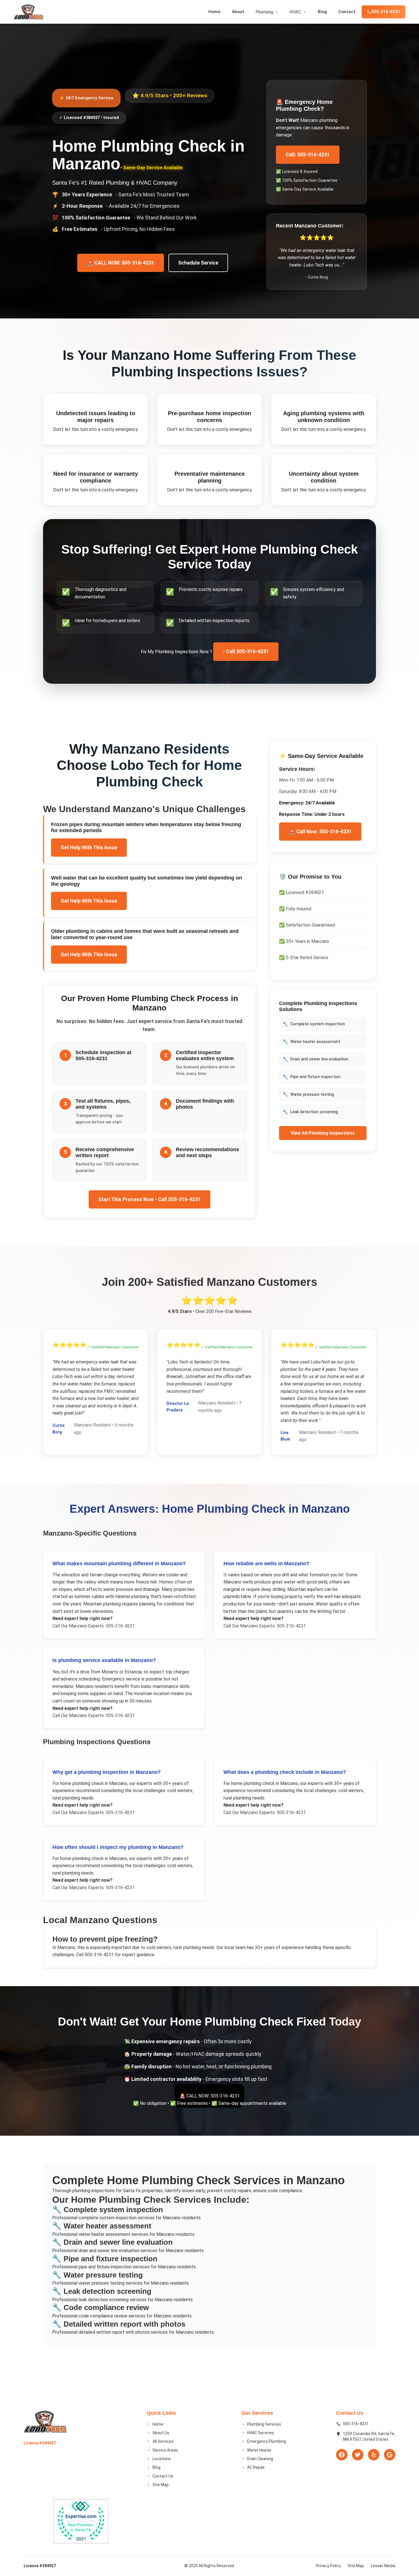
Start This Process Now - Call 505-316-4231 (150, 1199)
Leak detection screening (310, 1112)
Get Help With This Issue (89, 848)
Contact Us (163, 2476)
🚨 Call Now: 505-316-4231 (320, 832)
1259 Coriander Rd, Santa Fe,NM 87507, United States (369, 2436)
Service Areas (165, 2450)
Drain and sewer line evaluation (315, 1059)
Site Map (161, 2485)
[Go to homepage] (29, 12)
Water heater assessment (311, 1042)
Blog (322, 12)
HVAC (295, 12)
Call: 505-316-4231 (308, 155)
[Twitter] (358, 2455)
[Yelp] (374, 2455)
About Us (161, 2433)
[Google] (390, 2455)
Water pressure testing (308, 1094)
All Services (163, 2441)
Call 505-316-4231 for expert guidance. (115, 1955)
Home (214, 12)
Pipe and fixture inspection (312, 1077)
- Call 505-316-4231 (246, 651)
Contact (347, 12)
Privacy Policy (328, 2566)
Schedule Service (198, 263)
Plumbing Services (264, 2424)
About (238, 12)
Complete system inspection (314, 1024)
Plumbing (264, 12)
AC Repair (256, 2467)
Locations (162, 2459)
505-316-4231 (386, 12)
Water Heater (259, 2450)
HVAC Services (261, 2433)
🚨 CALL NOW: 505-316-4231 (121, 263)
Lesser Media (383, 2566)
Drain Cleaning (260, 2459)
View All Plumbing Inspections (323, 1133)
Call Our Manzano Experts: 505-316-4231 (94, 1626)
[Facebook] (342, 2455)
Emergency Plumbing (267, 2441)
